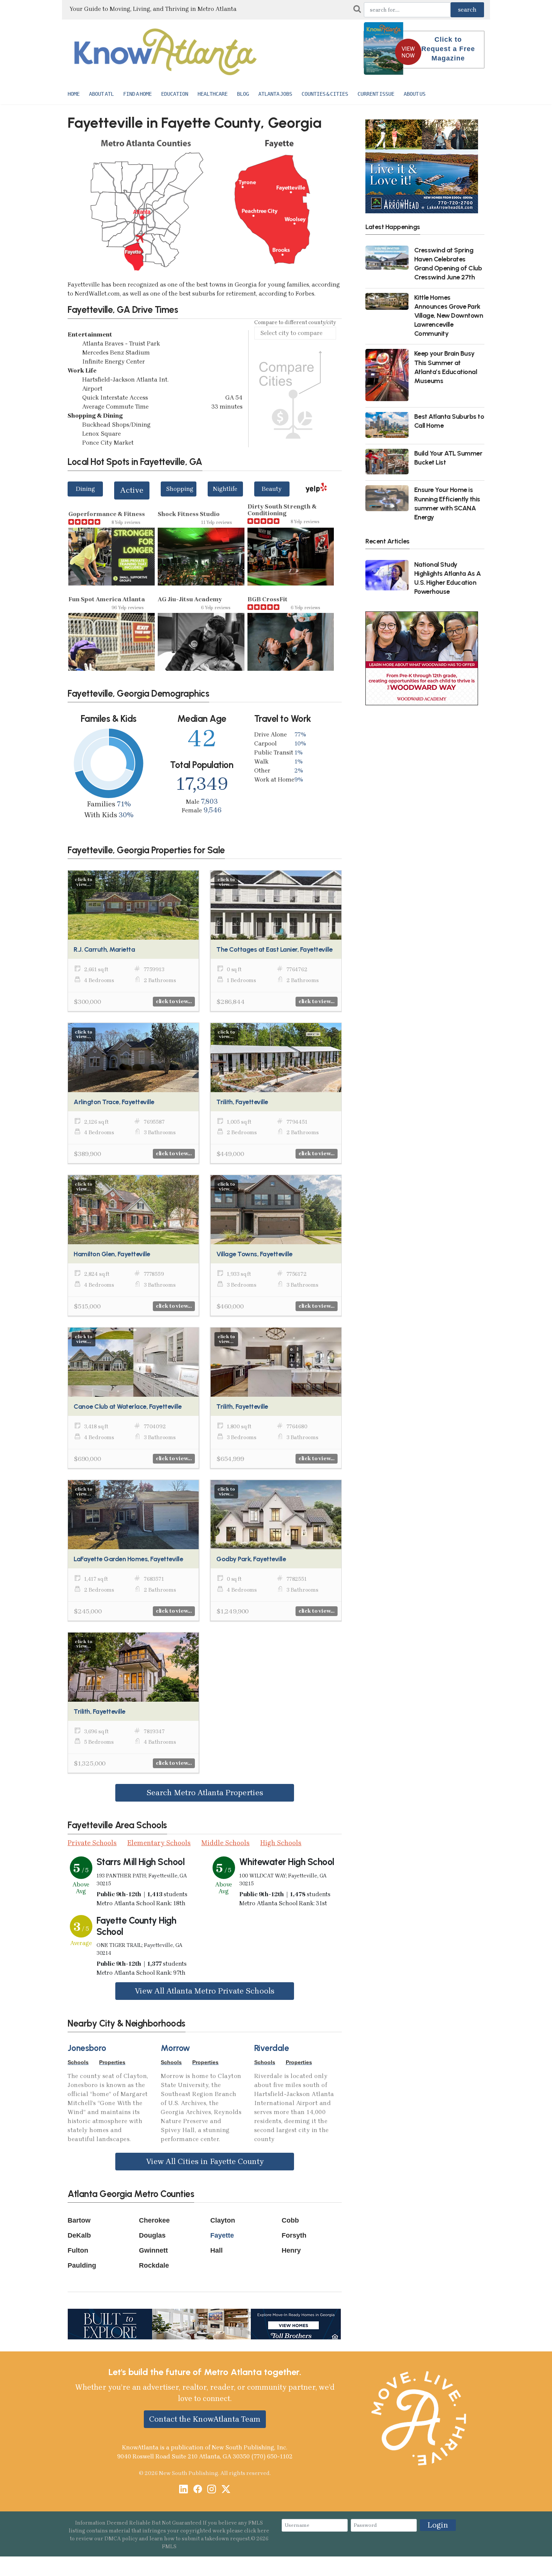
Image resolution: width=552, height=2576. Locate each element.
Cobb (290, 2220)
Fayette (222, 2235)
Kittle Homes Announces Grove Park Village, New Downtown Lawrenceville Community (449, 315)
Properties (112, 2062)
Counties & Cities (325, 94)
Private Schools (92, 1843)
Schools (78, 2062)
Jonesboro (87, 2048)
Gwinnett (153, 2250)
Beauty (272, 489)
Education (175, 94)
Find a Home (137, 94)
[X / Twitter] (226, 2490)
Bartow (79, 2220)
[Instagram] (212, 2490)
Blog (243, 94)
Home (74, 94)
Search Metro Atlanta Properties (205, 1793)
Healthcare (213, 94)
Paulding (82, 2265)
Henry (291, 2250)
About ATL (101, 94)
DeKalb (79, 2235)
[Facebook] (198, 2490)
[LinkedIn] (183, 2490)
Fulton (78, 2250)
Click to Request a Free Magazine (448, 49)
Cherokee (154, 2220)
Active (132, 490)
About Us (415, 94)
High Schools (281, 1843)
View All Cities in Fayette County (205, 2161)
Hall (216, 2250)
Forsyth (294, 2235)
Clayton (223, 2220)
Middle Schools (225, 1843)
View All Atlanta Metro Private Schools (205, 1991)
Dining (85, 489)
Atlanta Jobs (275, 94)
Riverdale (272, 2048)
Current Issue (376, 94)
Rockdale (154, 2265)
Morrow (175, 2048)
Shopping (180, 489)
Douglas (152, 2235)
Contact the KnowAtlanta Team (205, 2419)
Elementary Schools (159, 1843)
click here (257, 2531)
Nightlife (225, 489)
